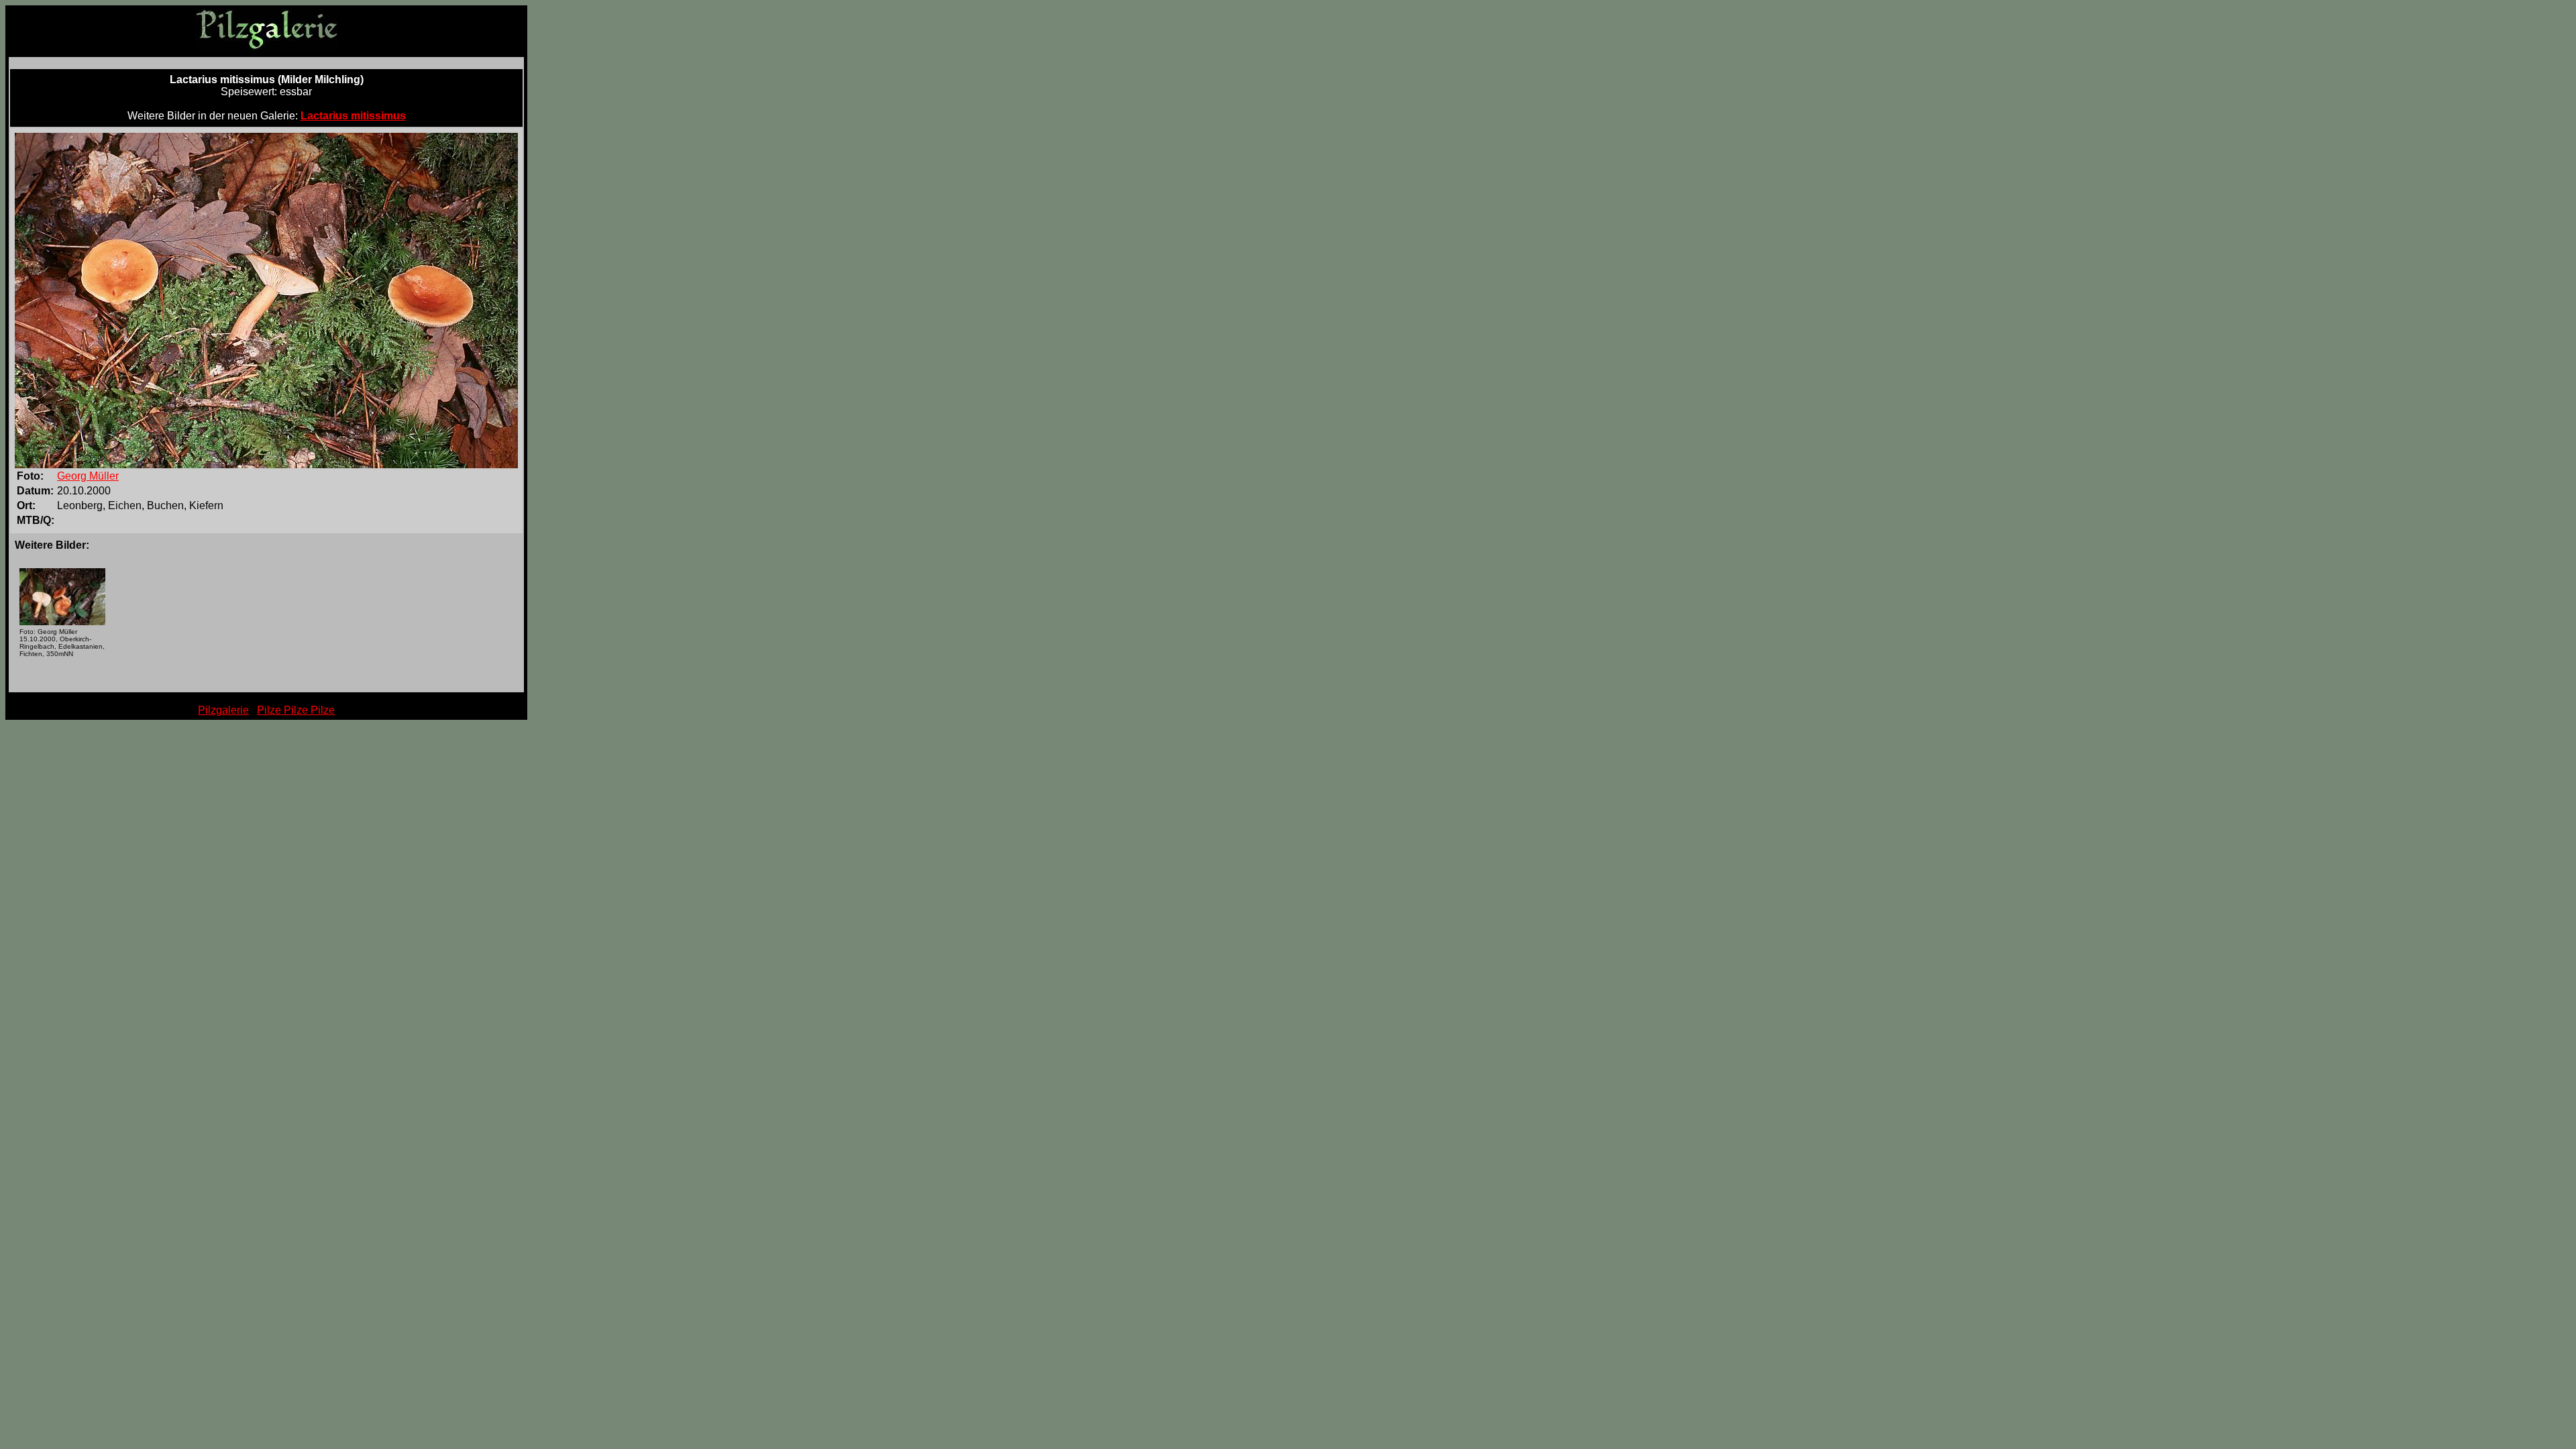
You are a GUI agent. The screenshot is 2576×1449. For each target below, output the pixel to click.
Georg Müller (88, 476)
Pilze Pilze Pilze (296, 710)
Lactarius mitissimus (353, 116)
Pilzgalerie (223, 710)
